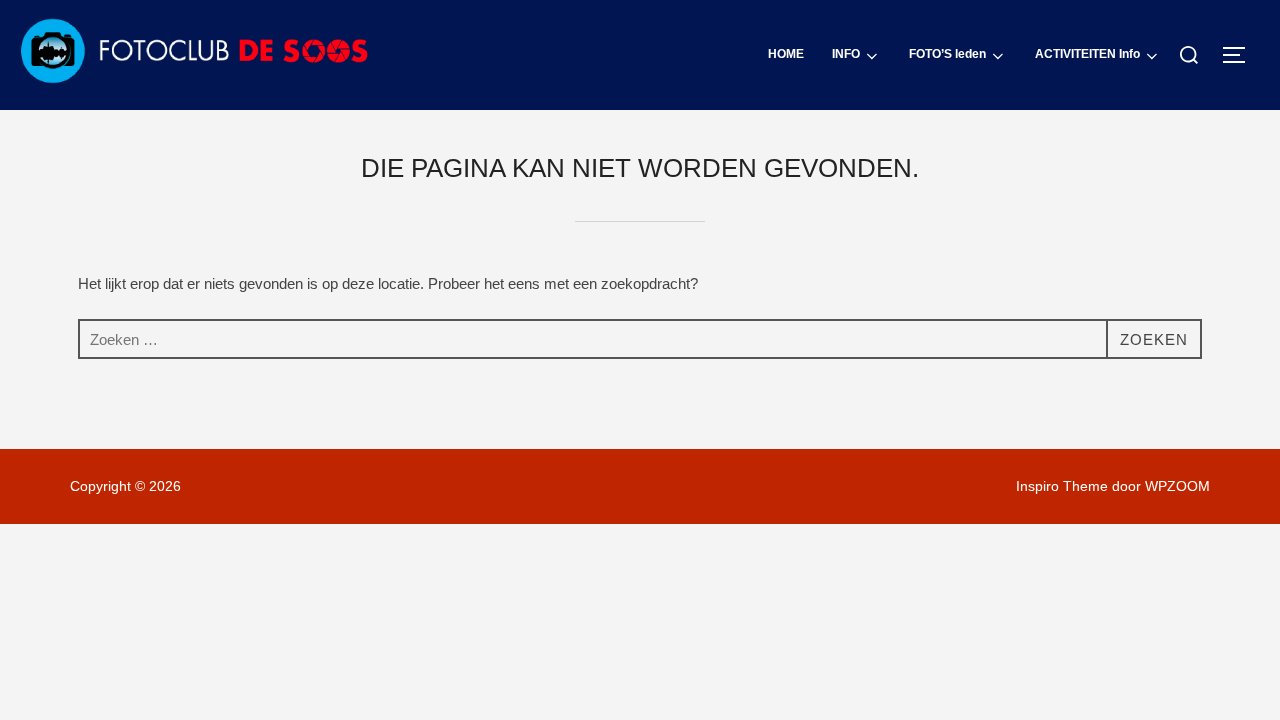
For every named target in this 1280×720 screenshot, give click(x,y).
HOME (786, 54)
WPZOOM (1177, 486)
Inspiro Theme (1062, 486)
